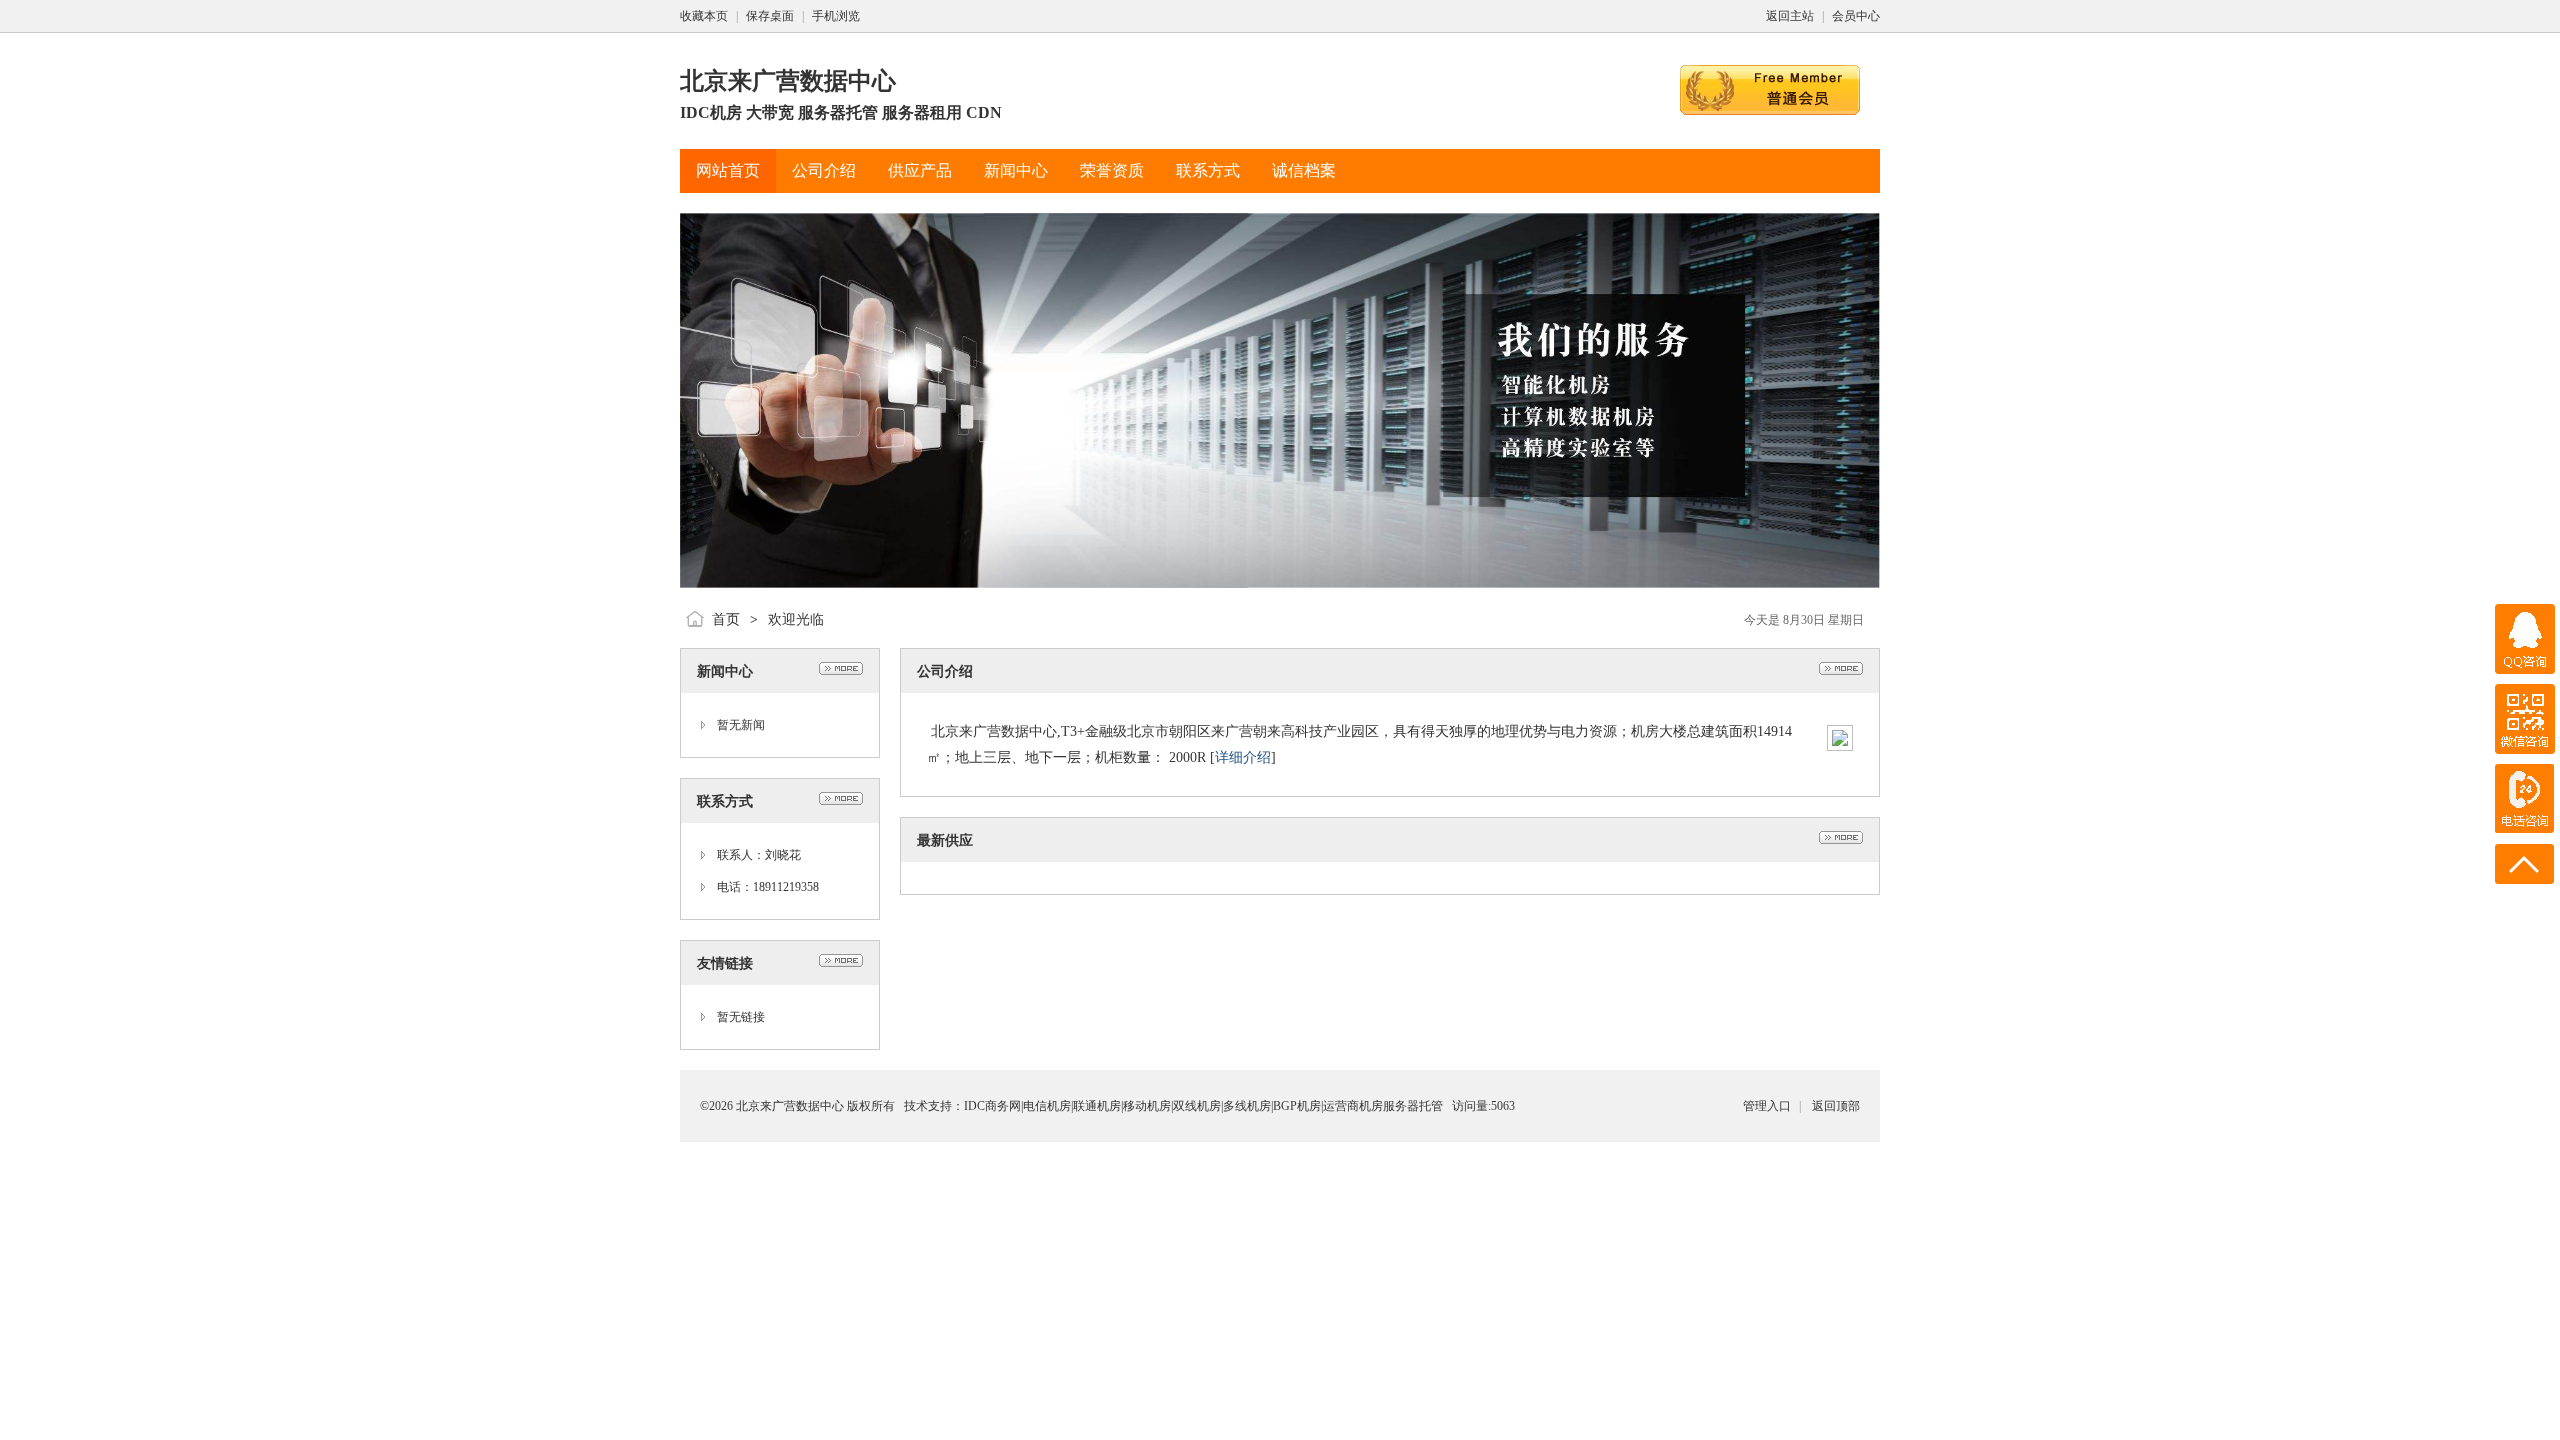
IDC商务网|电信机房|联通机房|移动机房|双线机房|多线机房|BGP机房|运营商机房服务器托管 (1203, 1106)
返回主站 (1790, 16)
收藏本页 (704, 16)
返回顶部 (1836, 1106)
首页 (726, 619)
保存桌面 (770, 16)
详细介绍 (1243, 757)
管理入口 (1767, 1106)
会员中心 (1856, 16)
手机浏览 (836, 16)
